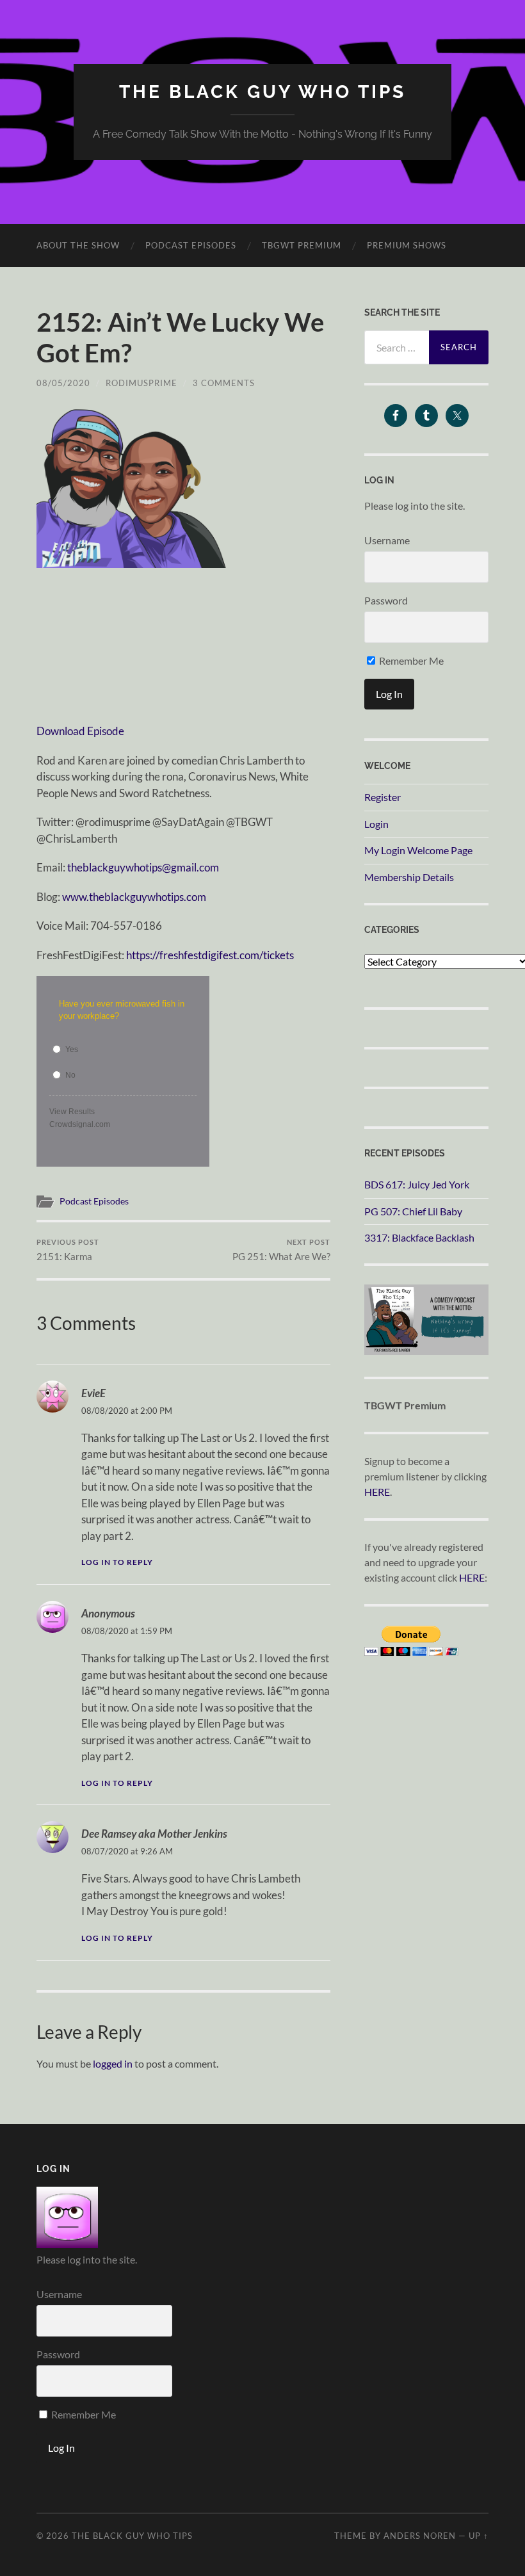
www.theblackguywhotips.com (134, 897)
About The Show (78, 245)
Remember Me (410, 660)
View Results (72, 1112)
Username (387, 540)
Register (383, 797)
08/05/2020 (63, 383)
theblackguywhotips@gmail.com (143, 867)
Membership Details (409, 877)
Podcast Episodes (191, 245)
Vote (177, 1125)
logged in (113, 2063)
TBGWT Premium (302, 245)
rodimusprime (141, 383)
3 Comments (224, 383)
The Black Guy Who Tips (262, 92)
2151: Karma (68, 1250)
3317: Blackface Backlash (419, 1237)
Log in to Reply (117, 1562)
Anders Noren (420, 2536)
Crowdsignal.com (80, 1124)
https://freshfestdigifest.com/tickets (210, 955)
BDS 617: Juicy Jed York (417, 1184)
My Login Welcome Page (418, 850)
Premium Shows (407, 245)
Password (386, 600)
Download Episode (80, 731)
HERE (377, 1492)
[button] (133, 487)
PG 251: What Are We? (281, 1250)
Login (376, 824)
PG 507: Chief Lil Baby (413, 1211)
